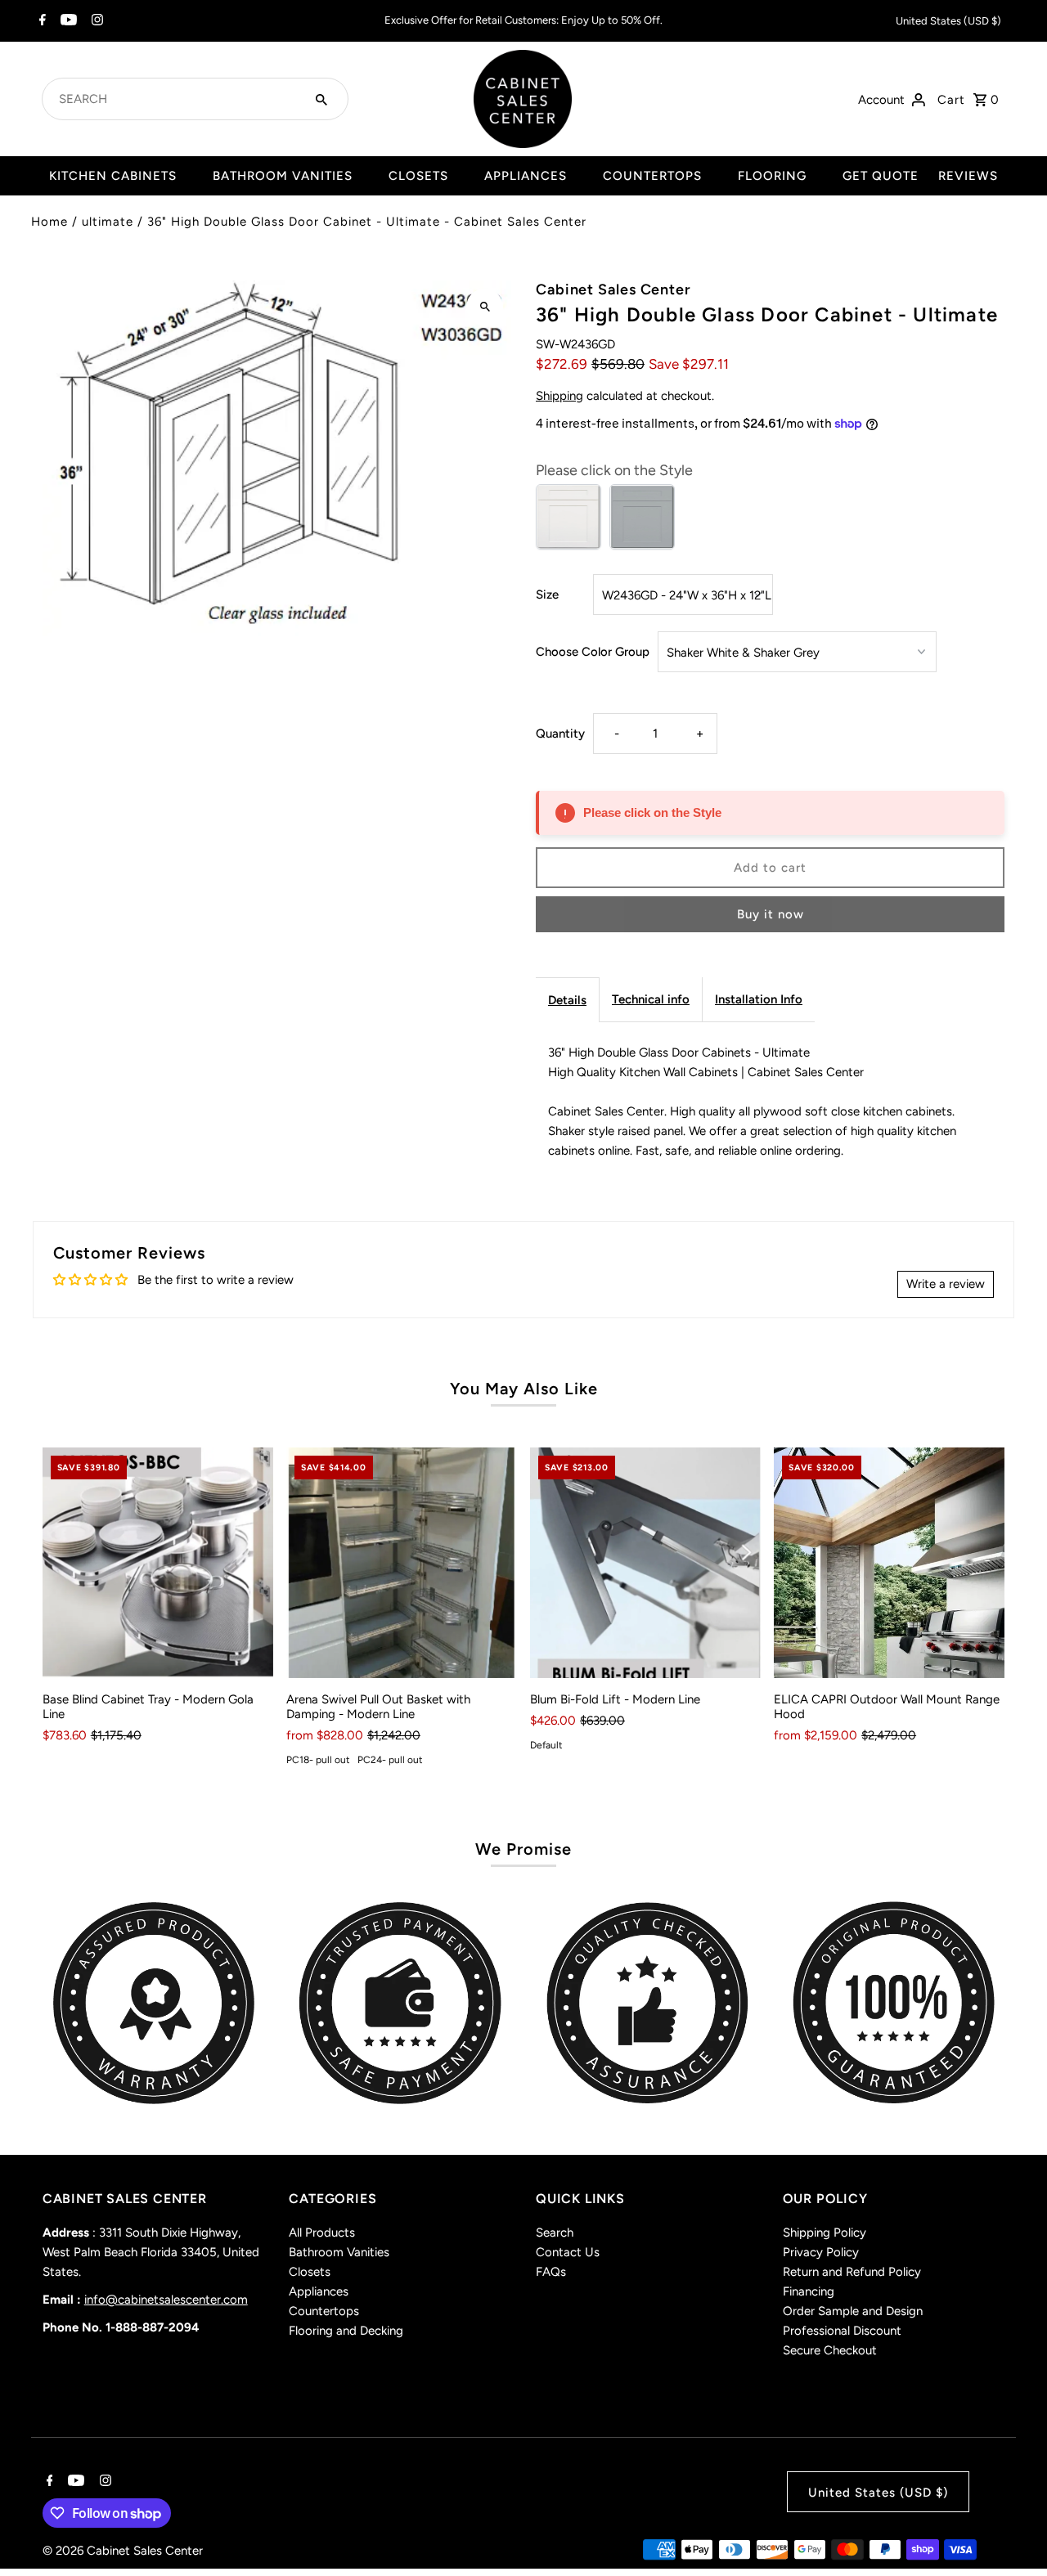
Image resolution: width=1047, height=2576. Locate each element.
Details (567, 1000)
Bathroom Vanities (339, 2252)
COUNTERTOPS (652, 176)
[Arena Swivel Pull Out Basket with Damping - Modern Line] (402, 1563)
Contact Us (568, 2252)
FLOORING (772, 176)
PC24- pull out (390, 1760)
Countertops (324, 2311)
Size (547, 595)
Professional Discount (842, 2331)
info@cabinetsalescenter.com (166, 2300)
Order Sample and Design (853, 2311)
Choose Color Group (593, 652)
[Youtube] (67, 21)
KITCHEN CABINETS (113, 176)
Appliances (319, 2291)
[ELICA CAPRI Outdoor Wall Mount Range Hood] (889, 1563)
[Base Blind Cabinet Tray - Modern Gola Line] (158, 1563)
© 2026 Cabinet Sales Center (123, 2551)
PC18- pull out (318, 1760)
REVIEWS (968, 176)
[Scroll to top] (1012, 2533)
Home (49, 222)
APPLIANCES (526, 176)
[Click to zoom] (485, 307)
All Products (322, 2233)
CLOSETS (418, 176)
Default (546, 1745)
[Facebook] (40, 21)
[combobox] (175, 99)
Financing (809, 2291)
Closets (310, 2272)
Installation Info (759, 999)
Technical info (651, 999)
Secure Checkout (830, 2350)
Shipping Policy (825, 2233)
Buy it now (771, 914)
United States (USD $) (948, 21)
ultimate (108, 222)
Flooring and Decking (346, 2331)
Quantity (560, 734)
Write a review (946, 1284)
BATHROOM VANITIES (283, 176)
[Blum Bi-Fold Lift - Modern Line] (645, 1563)
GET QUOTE (881, 176)
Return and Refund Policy (852, 2272)
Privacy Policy (821, 2252)
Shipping (559, 396)
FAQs (551, 2272)
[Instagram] (95, 21)
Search (555, 2233)
